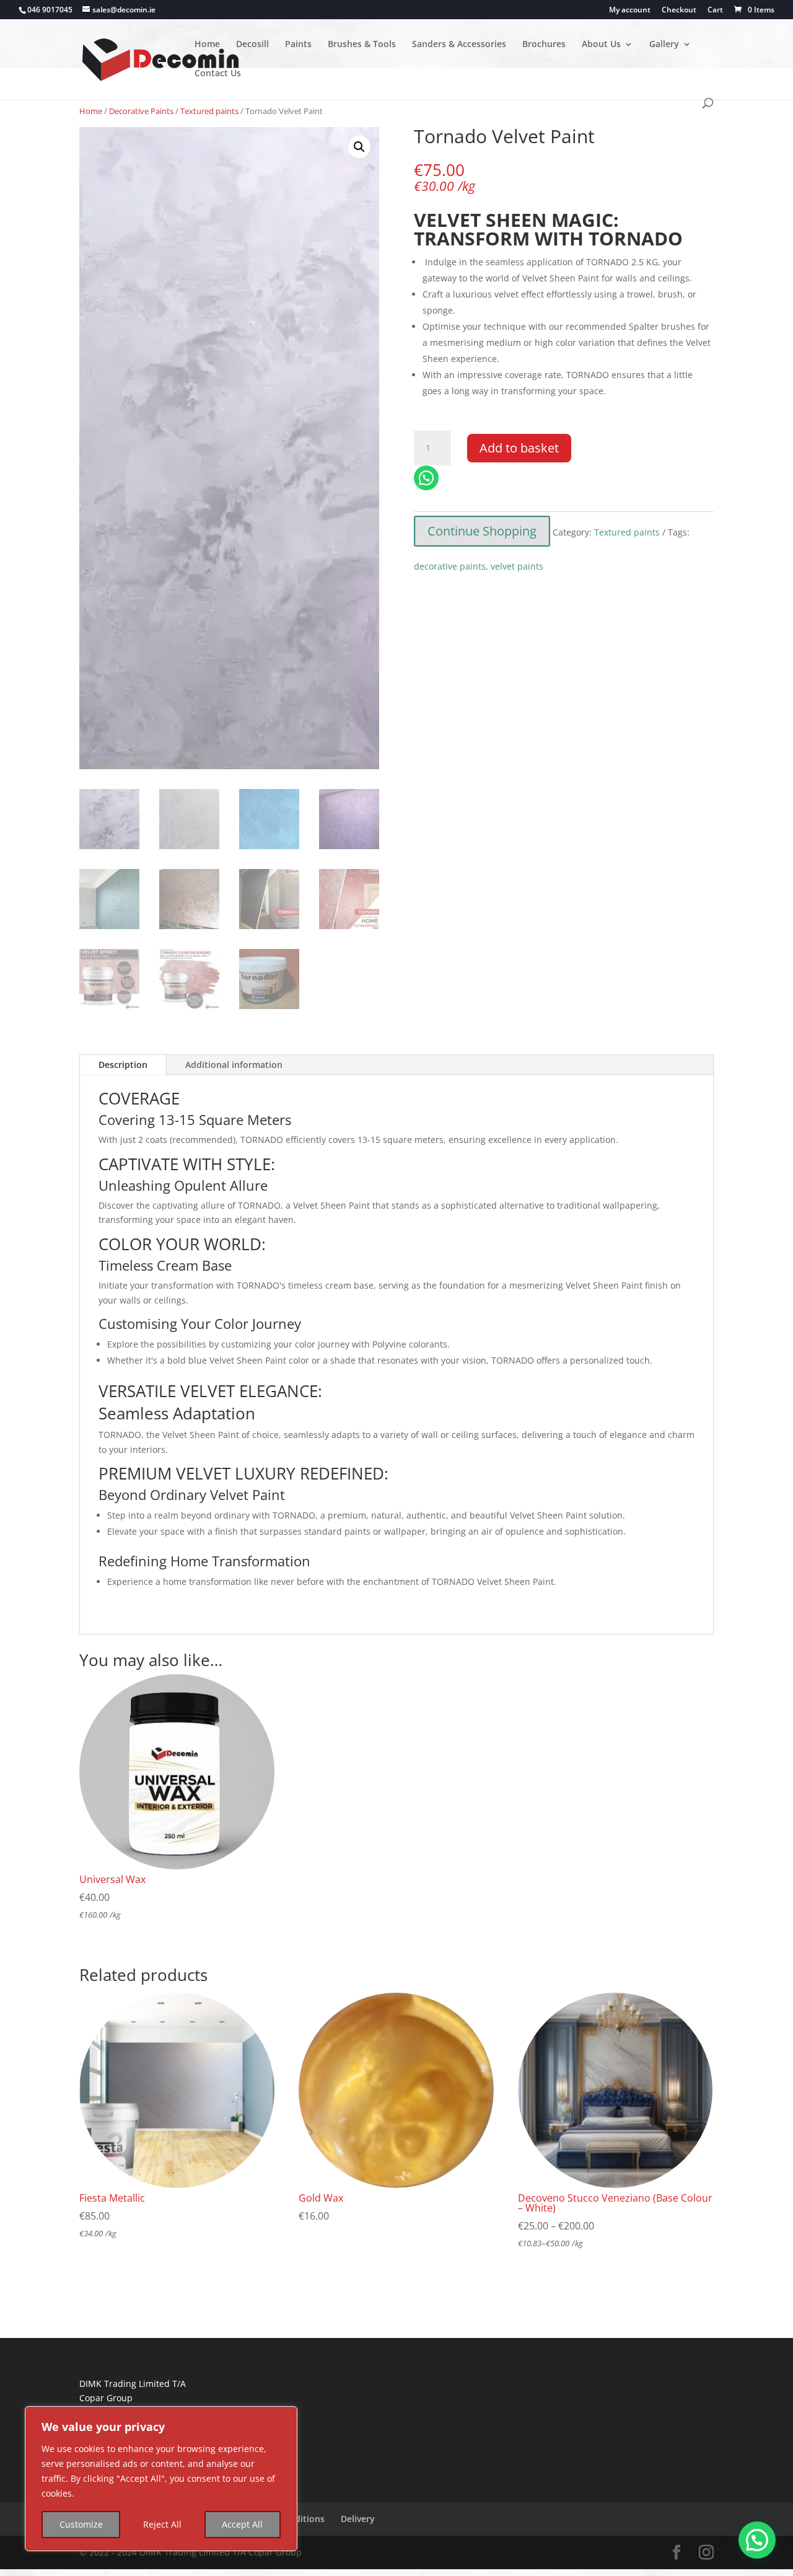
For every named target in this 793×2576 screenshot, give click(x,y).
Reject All (162, 2524)
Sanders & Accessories (459, 45)
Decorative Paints (141, 111)
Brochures (544, 45)
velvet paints (517, 566)
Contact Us (218, 74)
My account (630, 11)
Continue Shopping (482, 531)
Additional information (234, 1065)
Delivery (358, 2519)
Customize (81, 2524)
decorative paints (450, 566)
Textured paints (209, 111)
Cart (715, 11)
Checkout (679, 11)
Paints (298, 45)
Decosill (252, 45)
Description (123, 1065)
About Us (601, 45)
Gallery (664, 45)
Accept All (242, 2524)
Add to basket (519, 448)
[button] (359, 147)
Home (207, 45)
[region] (161, 2479)
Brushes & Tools (362, 45)
